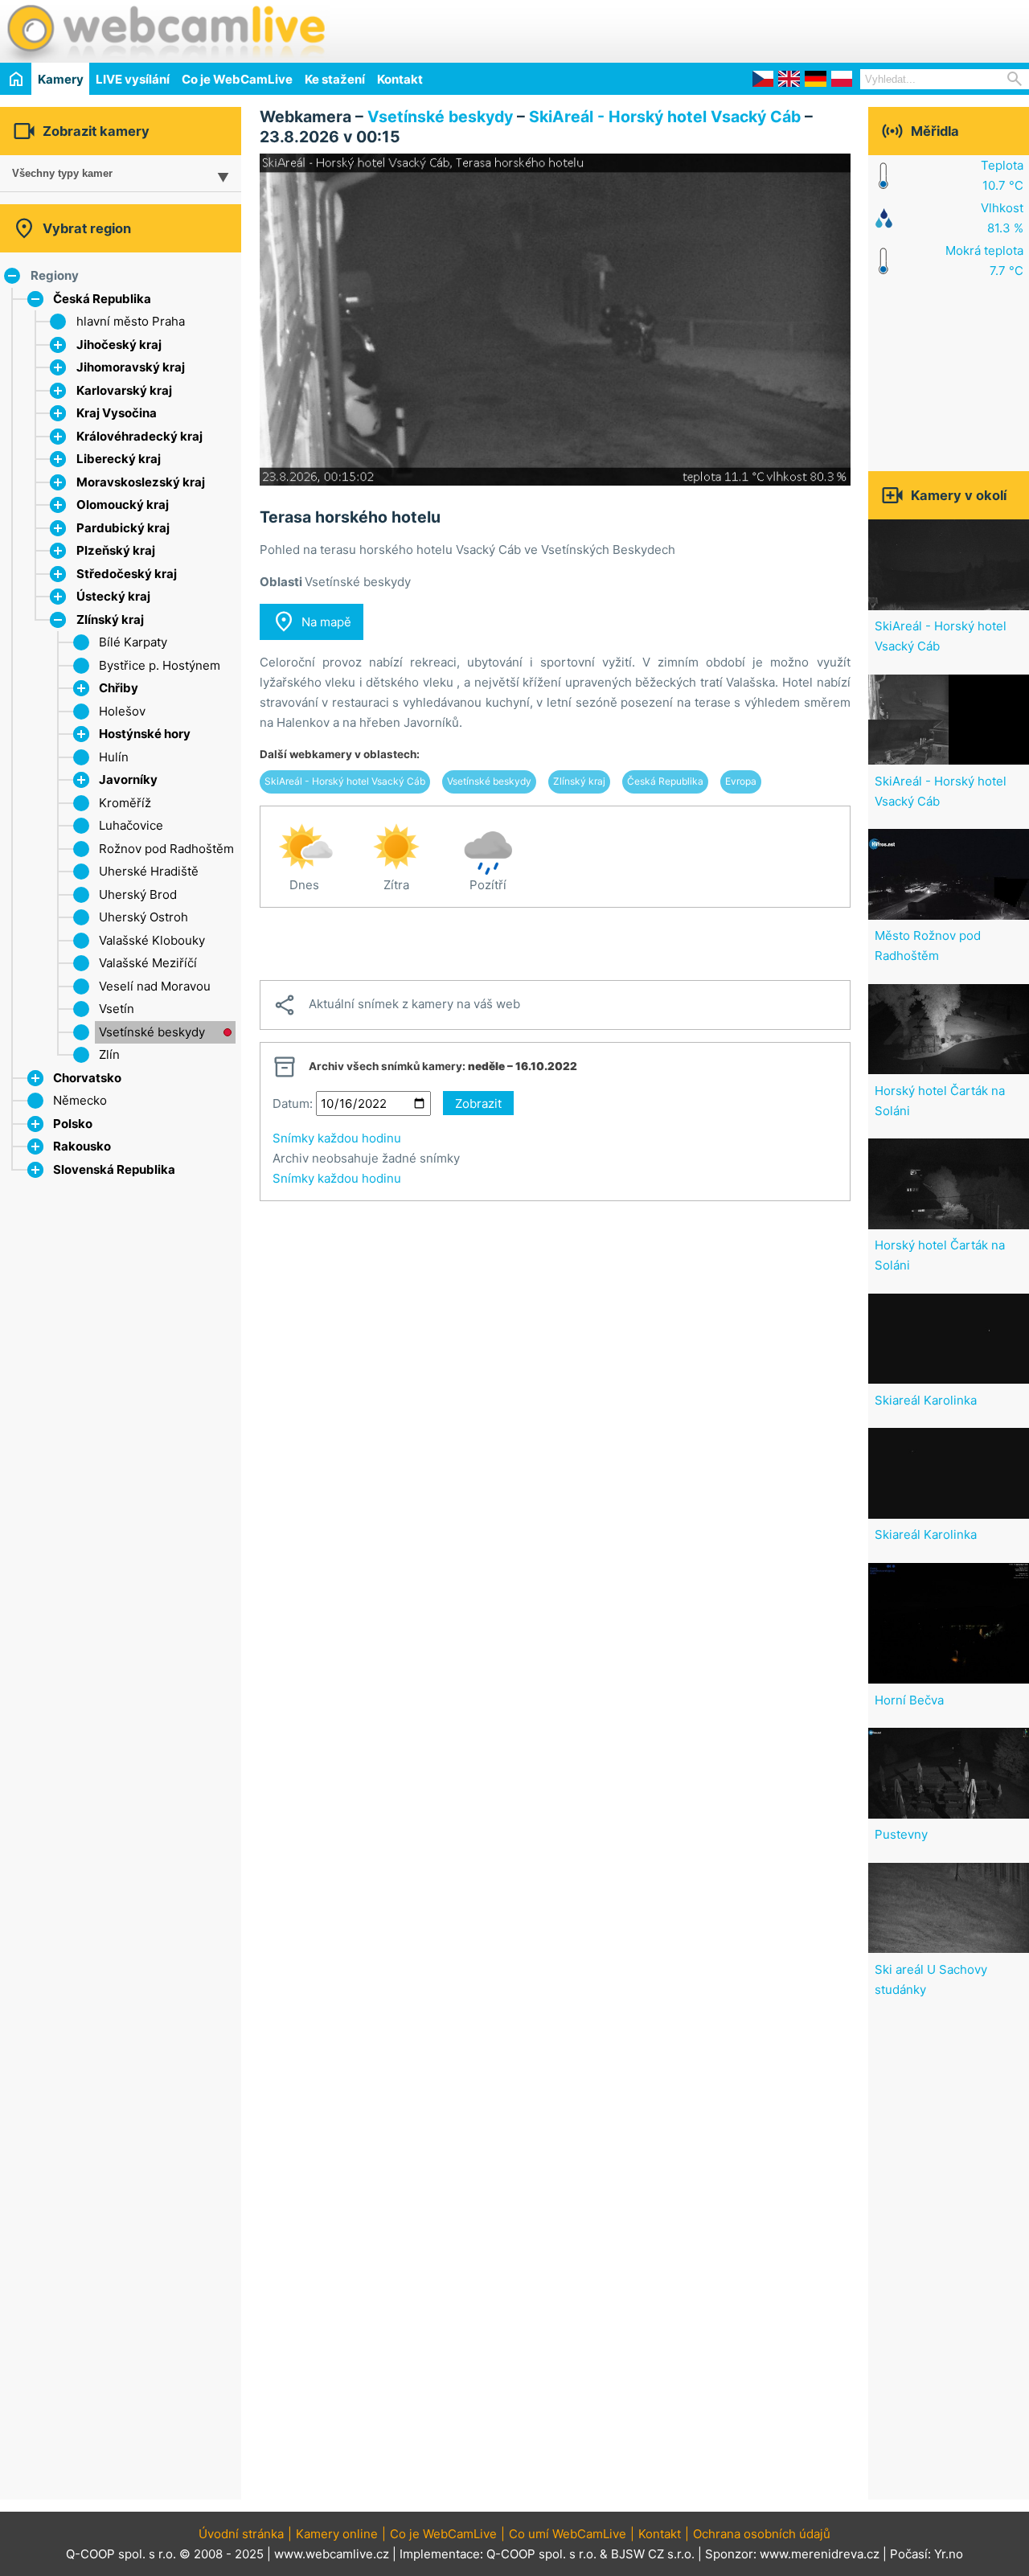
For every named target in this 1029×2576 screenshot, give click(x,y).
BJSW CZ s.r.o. (653, 2554)
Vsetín (117, 1009)
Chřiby (119, 688)
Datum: (293, 1103)
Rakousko (82, 1146)
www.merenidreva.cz (820, 2554)
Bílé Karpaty (133, 642)
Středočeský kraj (127, 574)
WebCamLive (165, 31)
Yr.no (949, 2554)
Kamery (61, 79)
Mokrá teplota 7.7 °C (984, 260)
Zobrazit (478, 1103)
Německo (80, 1100)
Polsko (73, 1124)
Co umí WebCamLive (568, 2534)
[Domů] (16, 78)
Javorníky (128, 779)
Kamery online (337, 2534)
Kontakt (400, 79)
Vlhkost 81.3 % (1002, 218)
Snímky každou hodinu (337, 1138)
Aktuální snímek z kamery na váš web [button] (396, 1005)
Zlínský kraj (110, 619)
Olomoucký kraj (123, 505)
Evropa (741, 781)
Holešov (122, 711)
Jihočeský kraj (119, 345)
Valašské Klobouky (152, 940)
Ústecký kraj (113, 596)
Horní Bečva (909, 1700)
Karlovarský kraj (124, 390)
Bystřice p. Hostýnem (160, 665)
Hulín (114, 757)
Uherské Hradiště (149, 871)
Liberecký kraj (119, 459)
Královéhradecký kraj (139, 436)
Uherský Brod (138, 894)
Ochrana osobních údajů (762, 2534)
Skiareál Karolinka (926, 1400)
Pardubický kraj (123, 528)
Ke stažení (335, 79)
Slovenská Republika (114, 1169)
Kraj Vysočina (117, 413)
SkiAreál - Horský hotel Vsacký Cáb (665, 117)
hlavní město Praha (131, 321)
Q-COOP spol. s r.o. (541, 2554)
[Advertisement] (841, 29)
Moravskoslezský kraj (141, 482)
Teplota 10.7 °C (1002, 175)
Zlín (109, 1054)
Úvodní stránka (241, 2534)
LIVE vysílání (133, 79)
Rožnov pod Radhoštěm (166, 849)
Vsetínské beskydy (152, 1032)
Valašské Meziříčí (148, 963)
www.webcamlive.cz (332, 2554)
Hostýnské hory (145, 734)
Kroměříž (125, 803)
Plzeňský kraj (116, 550)
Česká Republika (102, 299)
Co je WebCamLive (237, 79)
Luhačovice (131, 825)
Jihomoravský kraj (131, 367)
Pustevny (901, 1834)
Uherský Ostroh (143, 917)
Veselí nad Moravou (155, 986)
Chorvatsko (87, 1078)
